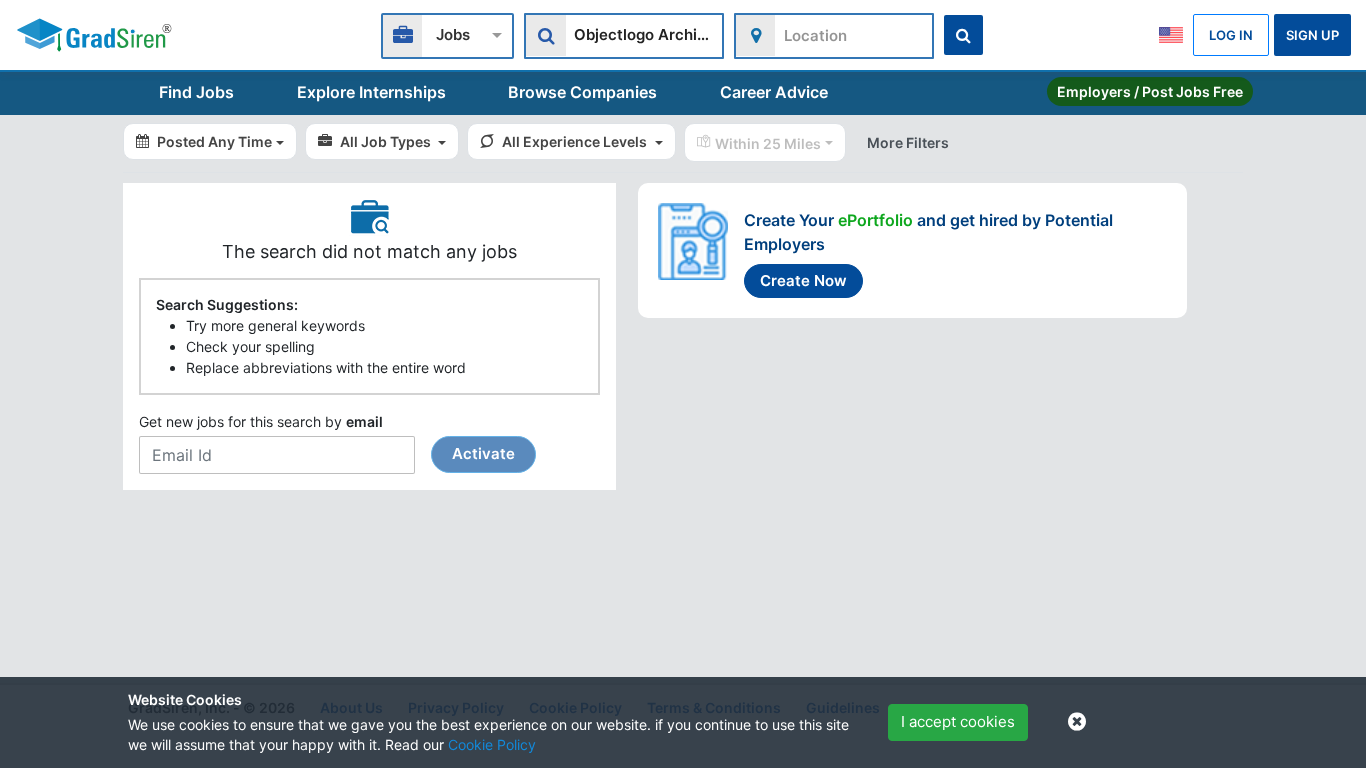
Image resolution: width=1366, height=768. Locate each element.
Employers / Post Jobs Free (1150, 91)
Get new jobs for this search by (327, 438)
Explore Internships (371, 92)
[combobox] (447, 33)
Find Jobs (196, 92)
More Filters (908, 142)
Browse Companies (582, 92)
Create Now (803, 280)
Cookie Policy (492, 744)
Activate (483, 453)
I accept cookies (958, 721)
